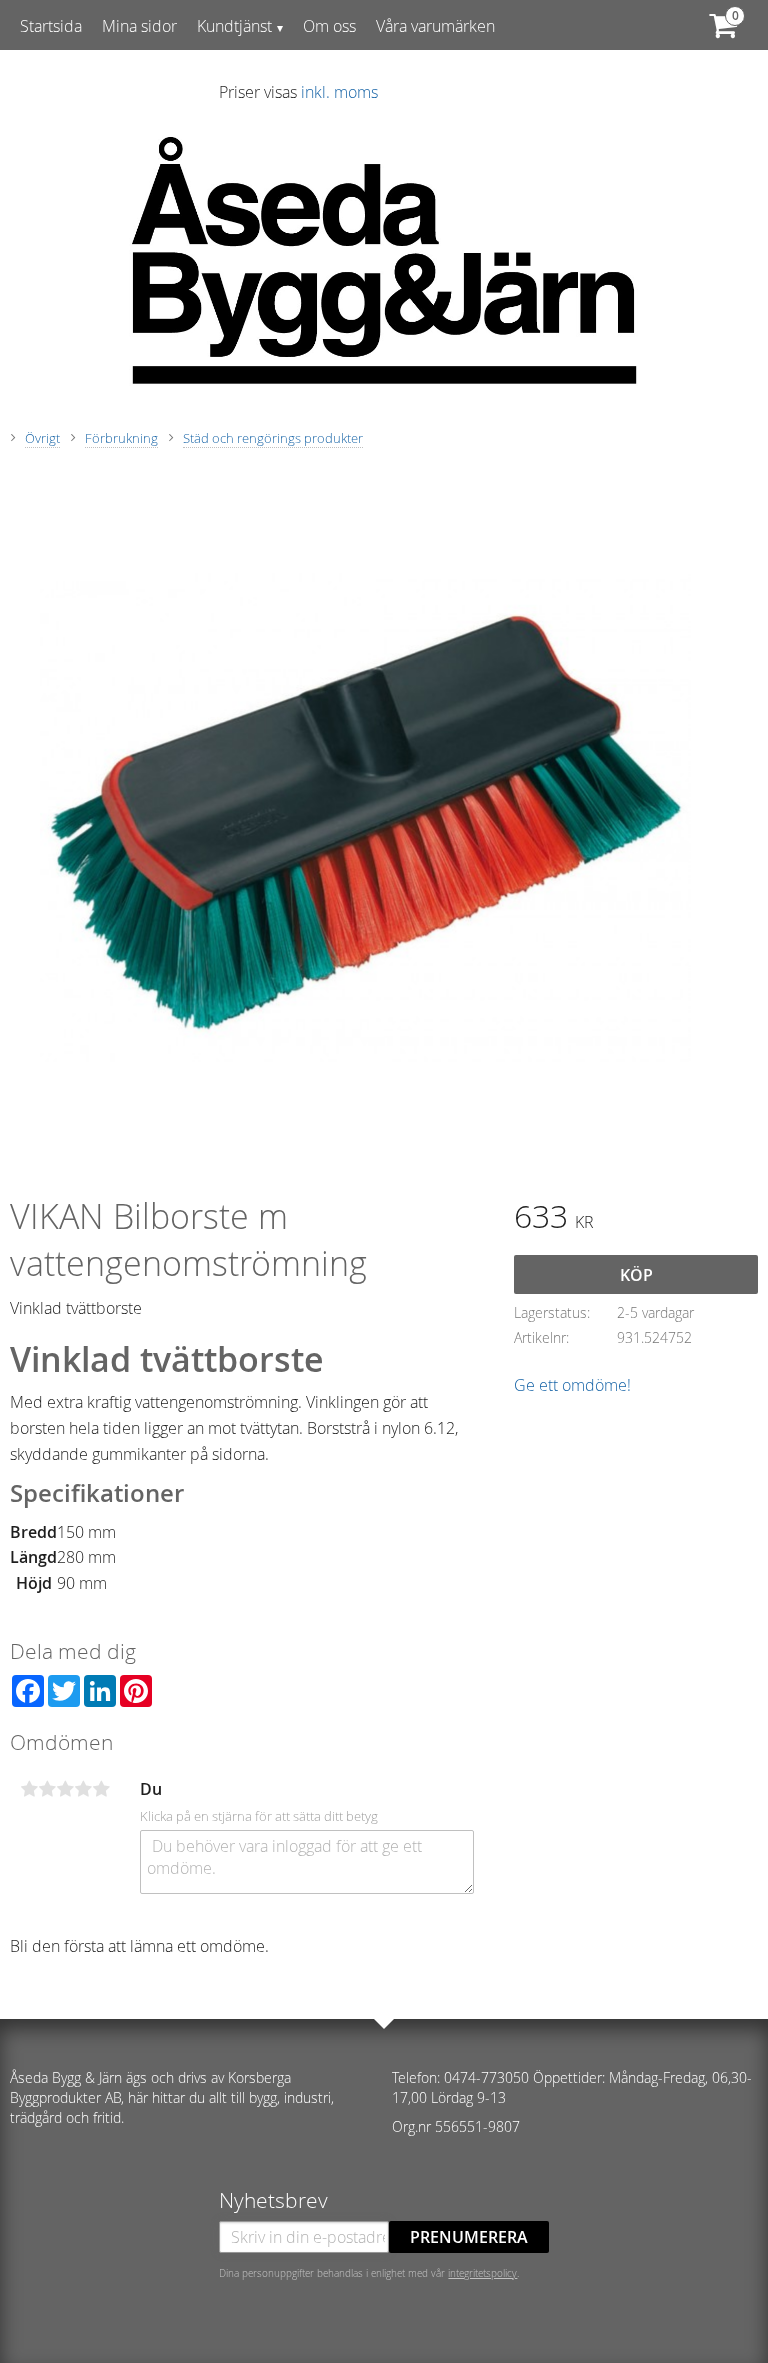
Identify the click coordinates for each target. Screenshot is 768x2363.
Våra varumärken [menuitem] (435, 26)
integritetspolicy (482, 2273)
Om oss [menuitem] (329, 26)
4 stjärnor (83, 1789)
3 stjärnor (65, 1789)
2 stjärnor (47, 1789)
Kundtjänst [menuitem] (234, 26)
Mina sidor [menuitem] (139, 26)
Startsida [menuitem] (51, 26)
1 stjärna (29, 1789)
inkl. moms (339, 92)
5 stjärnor (101, 1789)
